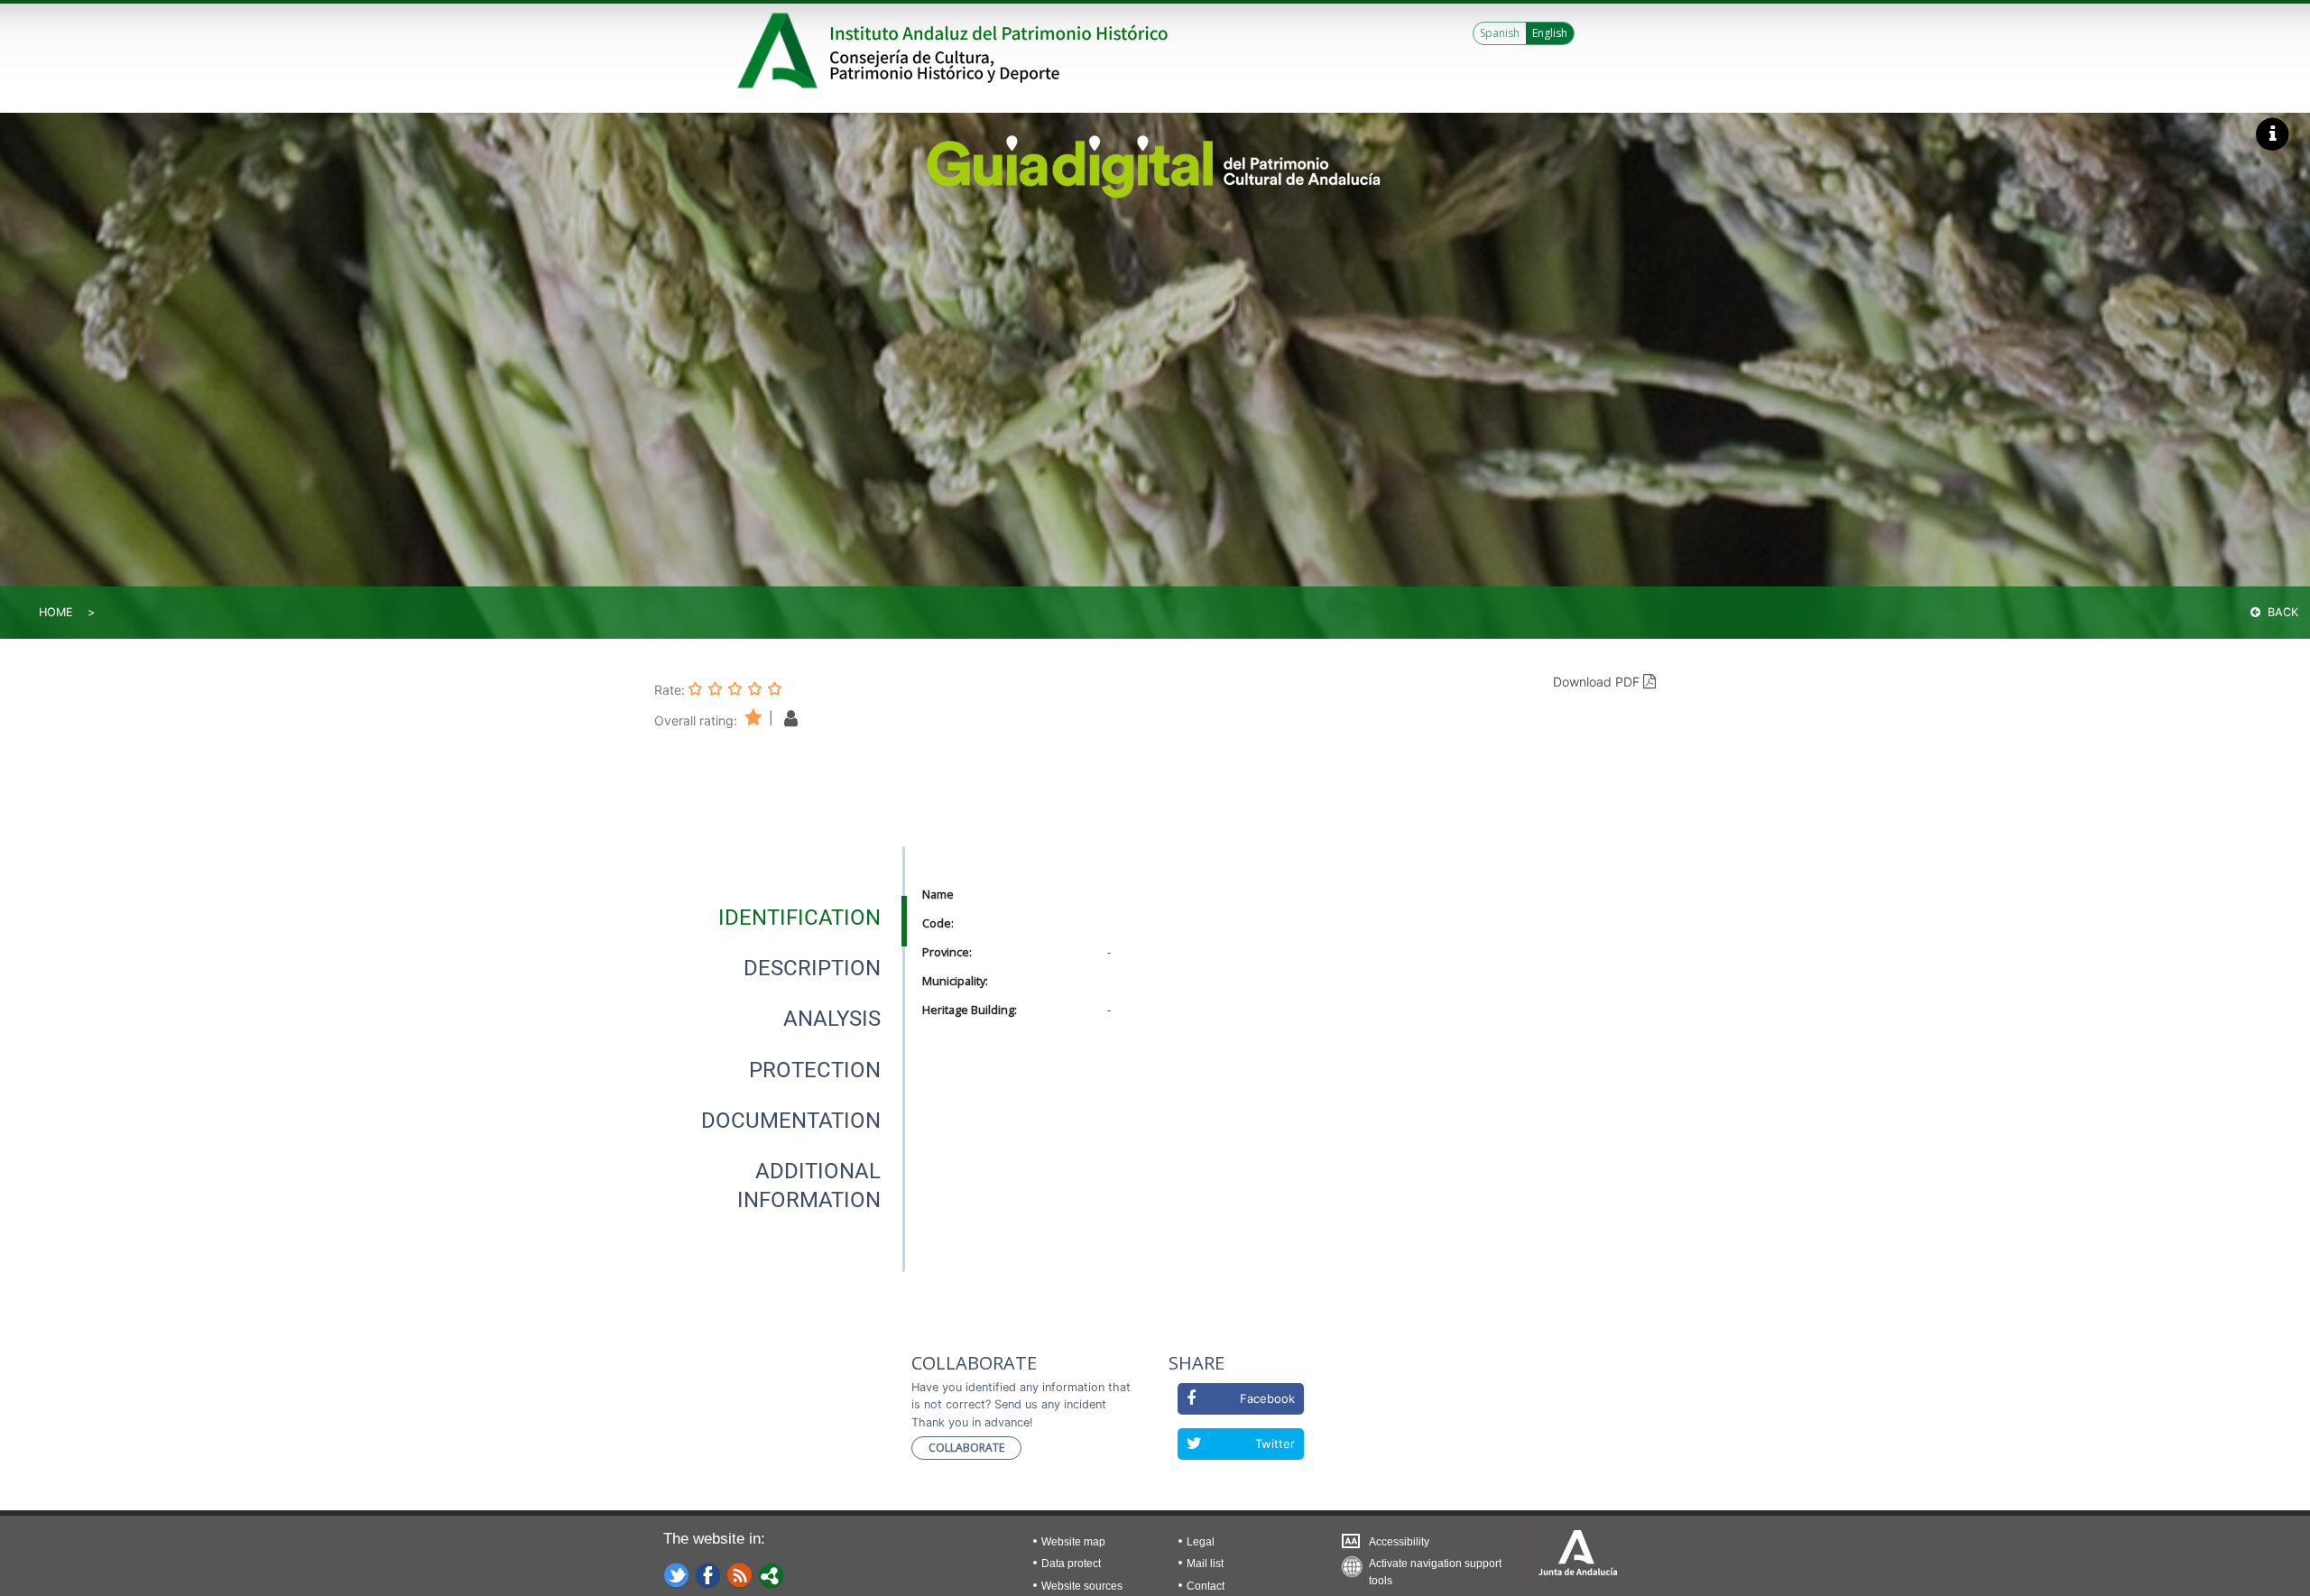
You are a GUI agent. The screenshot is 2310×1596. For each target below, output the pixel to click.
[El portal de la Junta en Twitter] (677, 1574)
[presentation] (780, 918)
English (1550, 33)
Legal (1201, 1542)
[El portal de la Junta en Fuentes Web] (740, 1574)
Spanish (1500, 33)
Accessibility (1399, 1542)
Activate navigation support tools (1435, 1568)
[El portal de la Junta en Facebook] (708, 1574)
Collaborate (966, 1448)
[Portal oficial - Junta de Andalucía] (781, 51)
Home (56, 612)
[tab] (799, 918)
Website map (1073, 1542)
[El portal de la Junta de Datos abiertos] (772, 1574)
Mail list (1205, 1564)
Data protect (1071, 1564)
